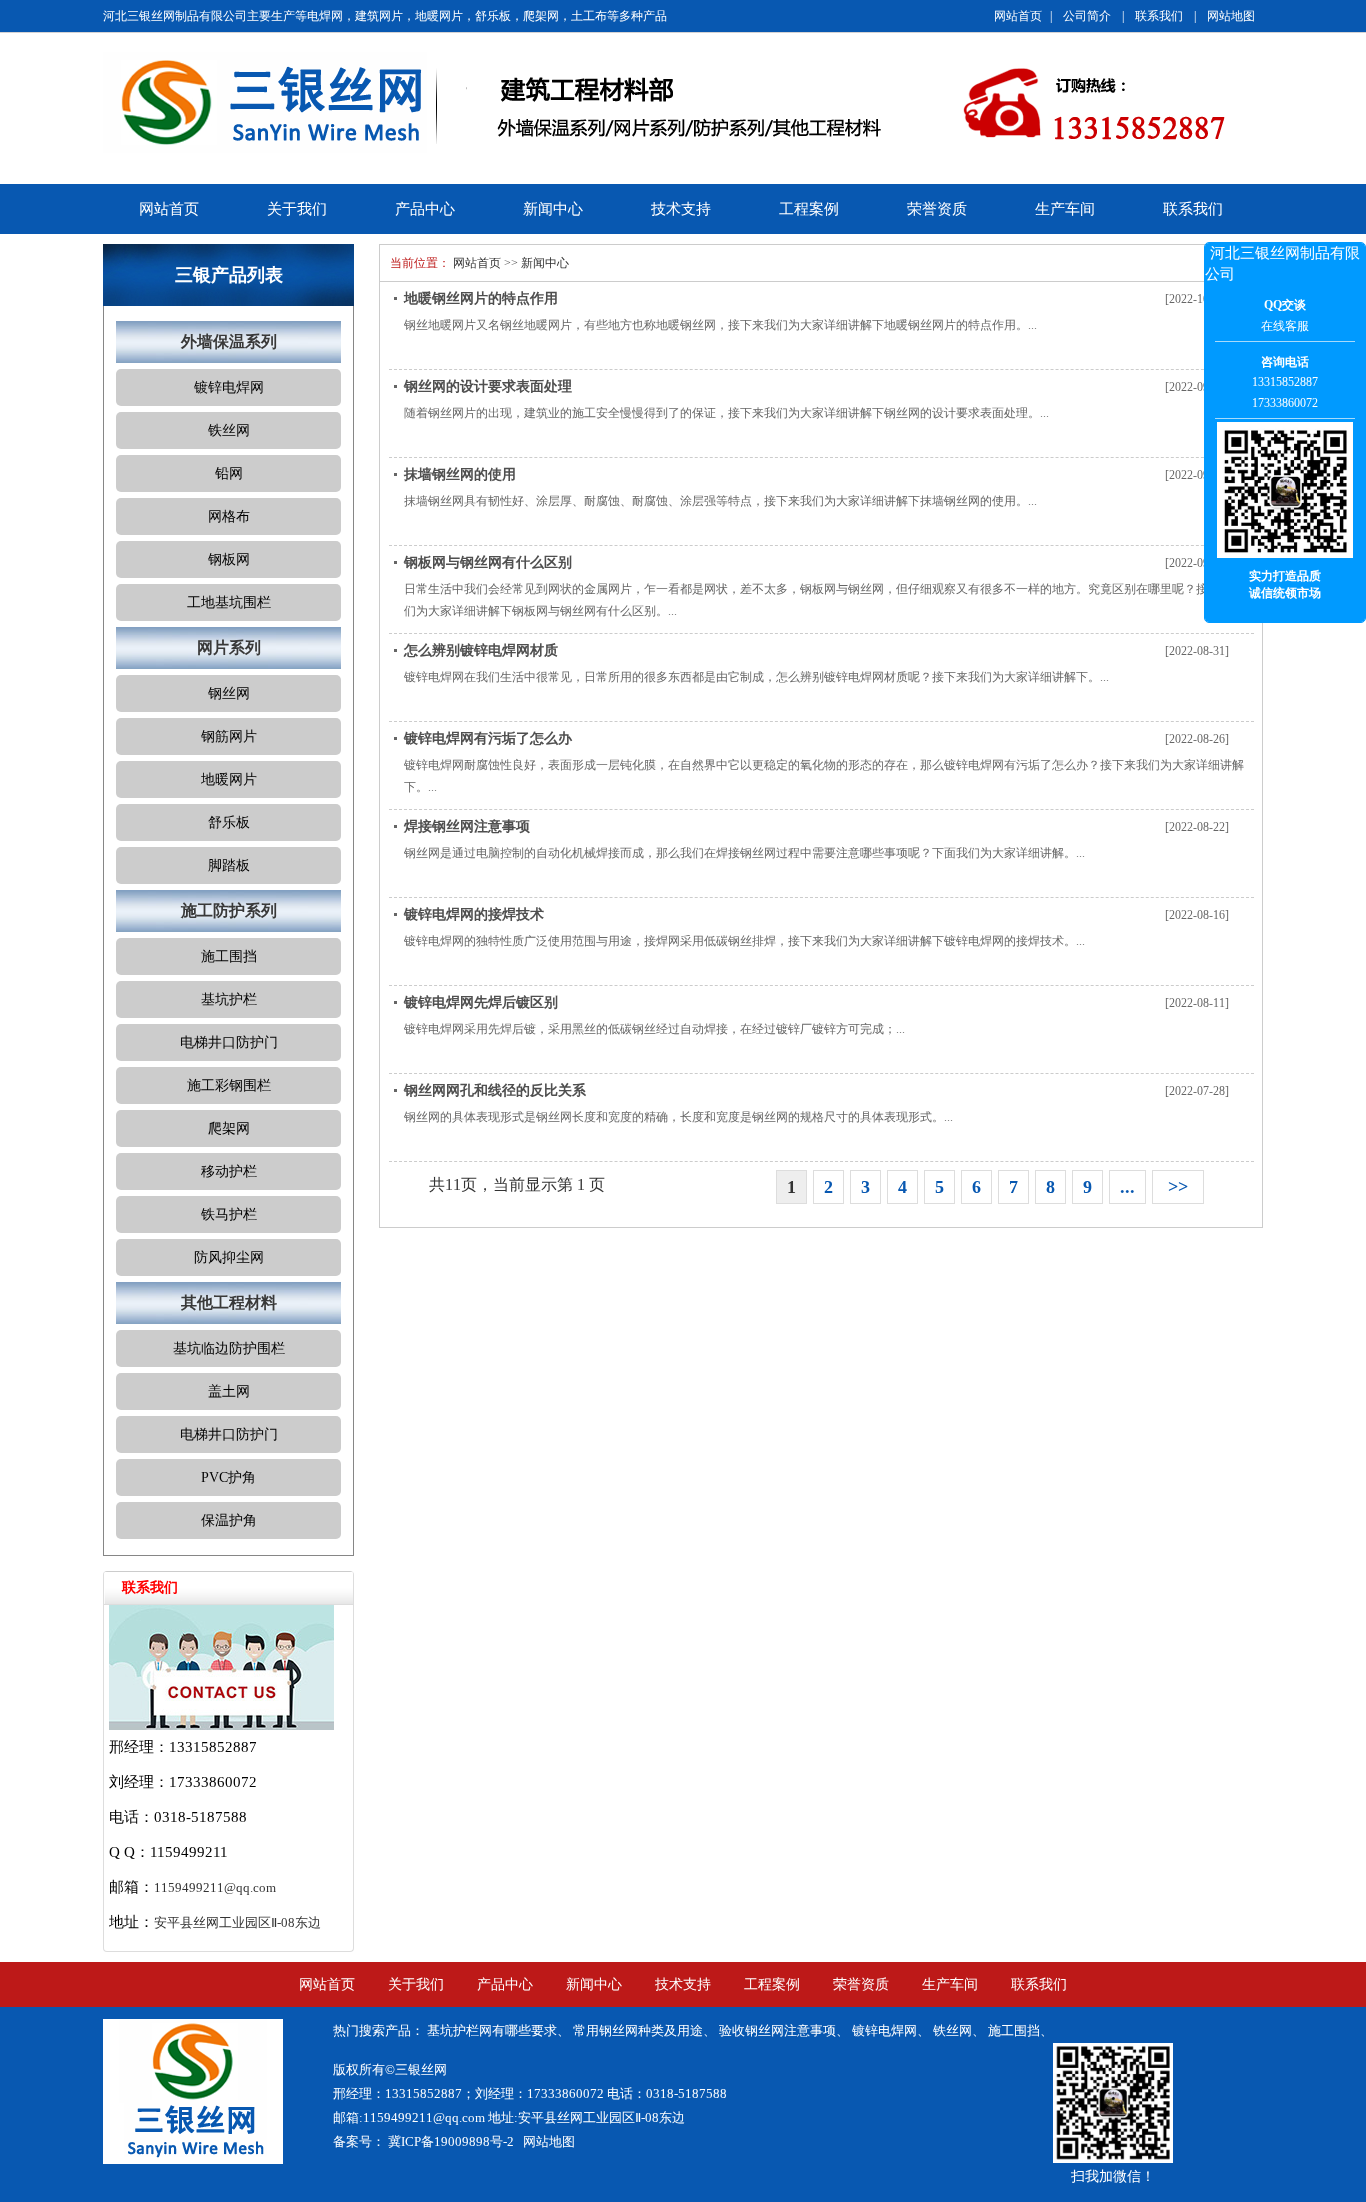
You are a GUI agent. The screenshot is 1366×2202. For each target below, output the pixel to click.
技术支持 (681, 209)
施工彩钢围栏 (229, 1085)
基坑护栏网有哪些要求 (492, 2030)
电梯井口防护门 (229, 1042)
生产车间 (1065, 209)
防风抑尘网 (229, 1257)
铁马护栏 (229, 1214)
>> (1178, 1187)
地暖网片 (229, 779)
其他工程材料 (229, 1302)
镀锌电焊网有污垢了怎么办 (488, 738)
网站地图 (1231, 16)
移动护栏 (229, 1171)
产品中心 (425, 209)
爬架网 (229, 1128)
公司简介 (1087, 16)
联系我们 (1159, 16)
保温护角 (229, 1520)
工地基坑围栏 (229, 602)
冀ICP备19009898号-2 (449, 2141)
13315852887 (1285, 382)
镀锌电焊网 (229, 387)
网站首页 (1018, 16)
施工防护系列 (229, 910)
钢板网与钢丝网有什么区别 (488, 562)
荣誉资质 (937, 209)
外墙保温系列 (229, 341)
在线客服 (1285, 326)
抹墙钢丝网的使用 (460, 474)
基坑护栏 (229, 999)
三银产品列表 (229, 275)
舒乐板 (229, 822)
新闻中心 (553, 209)
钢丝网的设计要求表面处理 (488, 386)
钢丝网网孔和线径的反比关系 (495, 1090)
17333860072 (1285, 403)
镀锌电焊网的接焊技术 (474, 914)
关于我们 (297, 209)
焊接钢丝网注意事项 (467, 826)
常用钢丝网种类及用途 (638, 2030)
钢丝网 (229, 693)
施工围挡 (229, 956)
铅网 (229, 473)
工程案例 (809, 209)
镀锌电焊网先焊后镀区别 (481, 1002)
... (1127, 1187)
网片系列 (229, 647)
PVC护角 (228, 1477)
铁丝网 (229, 430)
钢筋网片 (229, 736)
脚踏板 (229, 865)
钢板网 (229, 559)
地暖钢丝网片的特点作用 (481, 298)
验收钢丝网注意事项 (777, 2030)
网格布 (229, 516)
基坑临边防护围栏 (229, 1348)
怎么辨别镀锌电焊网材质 (481, 650)
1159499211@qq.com (215, 1887)
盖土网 (229, 1391)
